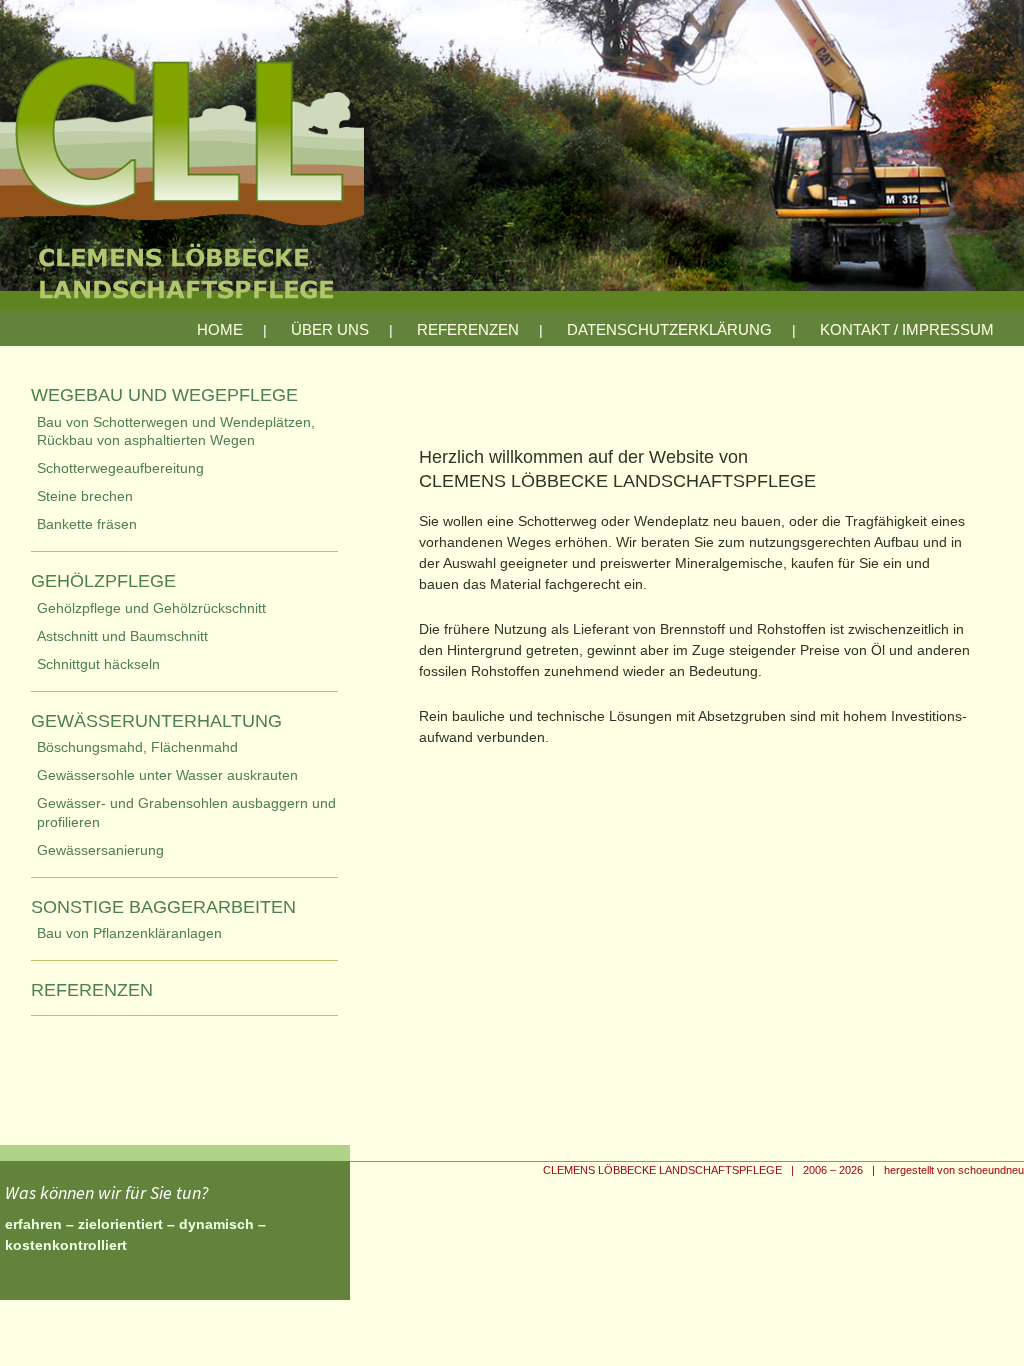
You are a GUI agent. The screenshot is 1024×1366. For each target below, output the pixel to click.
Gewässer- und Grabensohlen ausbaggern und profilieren (186, 812)
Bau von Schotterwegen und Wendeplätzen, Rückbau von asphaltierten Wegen (176, 431)
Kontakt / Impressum (907, 329)
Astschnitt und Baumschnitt (122, 636)
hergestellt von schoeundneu (954, 1170)
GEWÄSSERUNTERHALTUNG (156, 721)
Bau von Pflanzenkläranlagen (129, 933)
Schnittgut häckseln (98, 664)
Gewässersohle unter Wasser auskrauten (167, 775)
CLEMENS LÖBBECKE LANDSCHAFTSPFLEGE (662, 1170)
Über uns (330, 329)
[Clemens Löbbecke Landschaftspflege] (512, 173)
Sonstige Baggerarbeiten (163, 907)
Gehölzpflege (103, 581)
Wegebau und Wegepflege (164, 395)
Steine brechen (85, 496)
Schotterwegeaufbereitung (120, 468)
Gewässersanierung (100, 850)
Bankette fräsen (87, 524)
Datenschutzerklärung (669, 329)
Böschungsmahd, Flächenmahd (137, 747)
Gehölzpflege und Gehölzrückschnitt (151, 608)
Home (220, 329)
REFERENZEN (468, 329)
